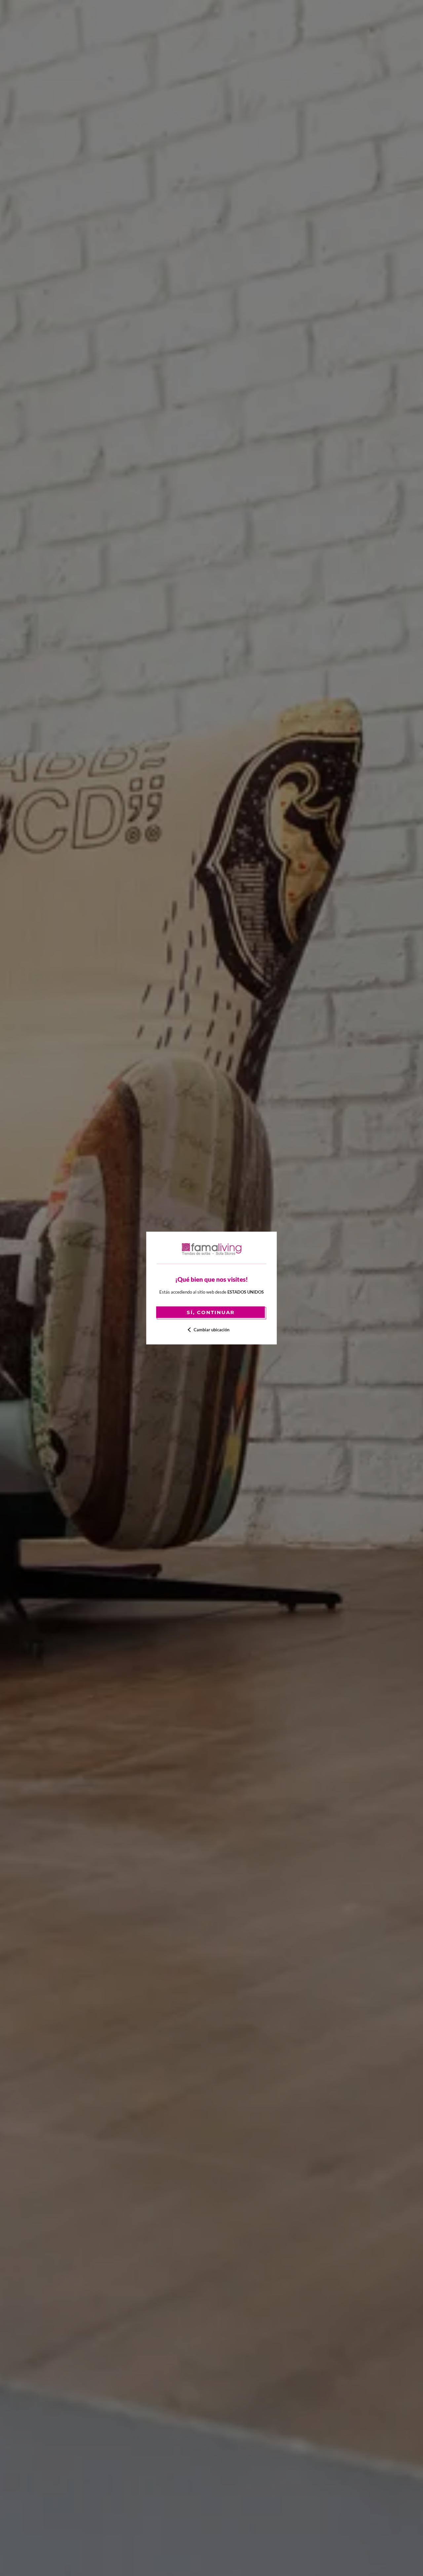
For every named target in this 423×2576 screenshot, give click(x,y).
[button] (212, 1330)
